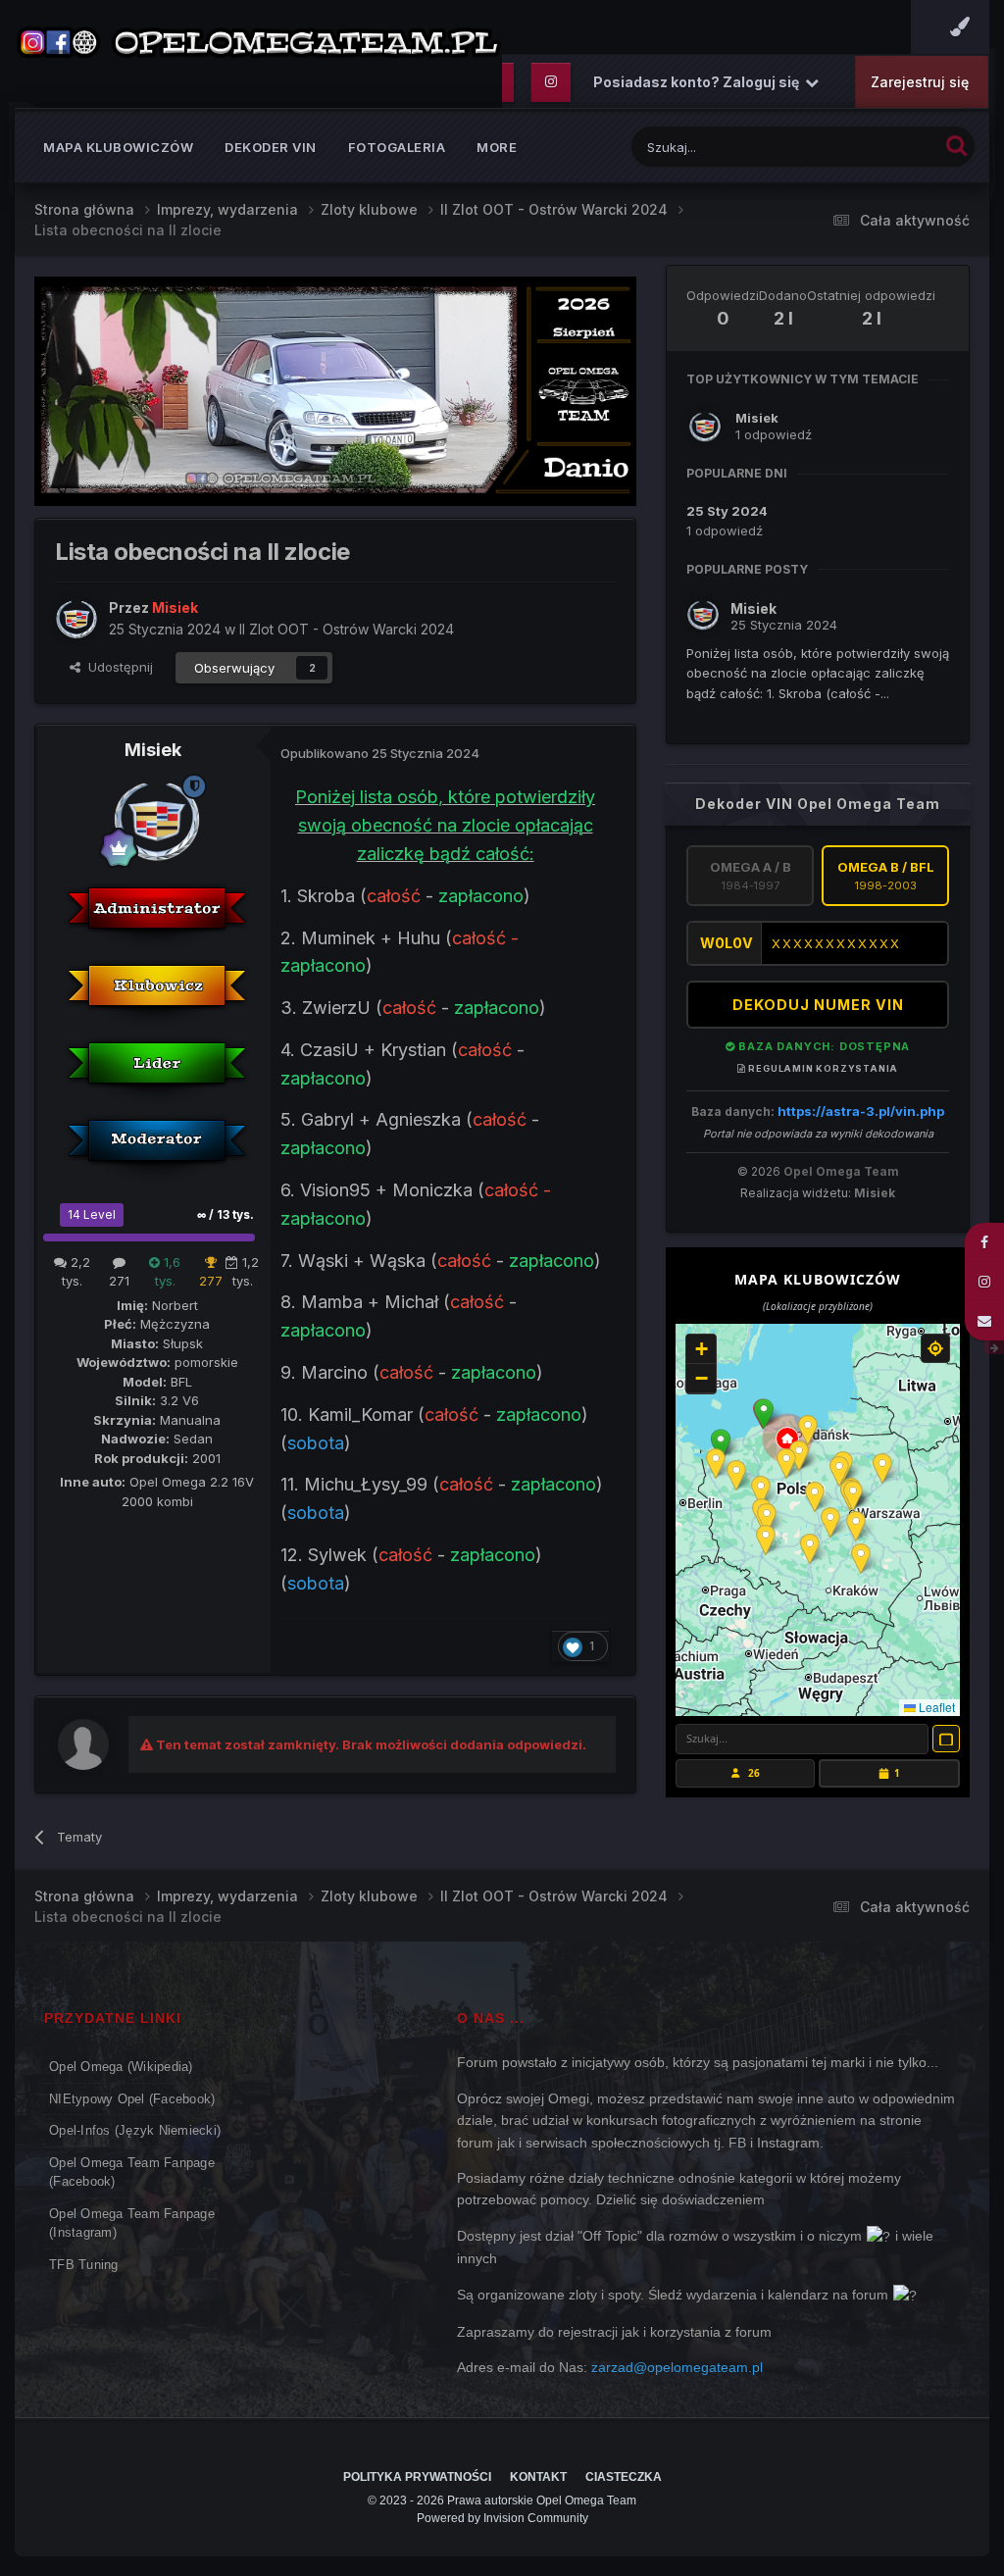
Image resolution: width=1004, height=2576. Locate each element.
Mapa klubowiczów (118, 147)
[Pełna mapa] (946, 1739)
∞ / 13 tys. (226, 1214)
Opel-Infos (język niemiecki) (135, 2130)
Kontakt (538, 2477)
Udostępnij (117, 667)
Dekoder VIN (271, 147)
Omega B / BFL (886, 876)
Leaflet (935, 1707)
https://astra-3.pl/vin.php (861, 1111)
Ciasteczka (624, 2477)
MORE (497, 147)
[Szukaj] (956, 145)
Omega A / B (751, 876)
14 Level (92, 1214)
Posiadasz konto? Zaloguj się (699, 82)
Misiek (153, 750)
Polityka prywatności (417, 2477)
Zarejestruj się (920, 82)
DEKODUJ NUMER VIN (818, 1005)
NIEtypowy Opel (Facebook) (132, 2099)
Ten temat (882, 147)
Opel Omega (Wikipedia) (121, 2067)
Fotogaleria (397, 147)
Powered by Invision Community (502, 2518)
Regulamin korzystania (822, 1068)
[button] (764, 1414)
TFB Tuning (84, 2265)
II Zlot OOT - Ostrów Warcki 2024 (347, 629)
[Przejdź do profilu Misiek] (76, 619)
